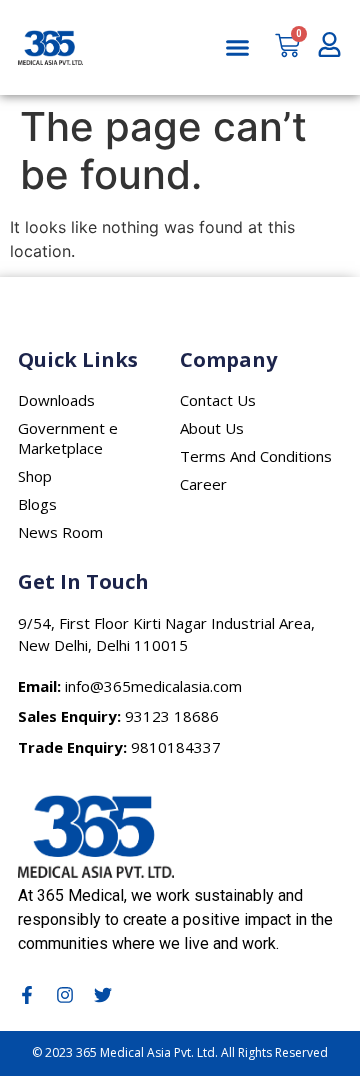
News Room (60, 532)
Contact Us (218, 400)
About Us (212, 428)
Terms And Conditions (256, 456)
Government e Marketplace (68, 438)
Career (203, 484)
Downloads (56, 400)
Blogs (37, 504)
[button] (238, 48)
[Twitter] (103, 995)
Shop (35, 476)
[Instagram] (65, 995)
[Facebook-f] (27, 995)
